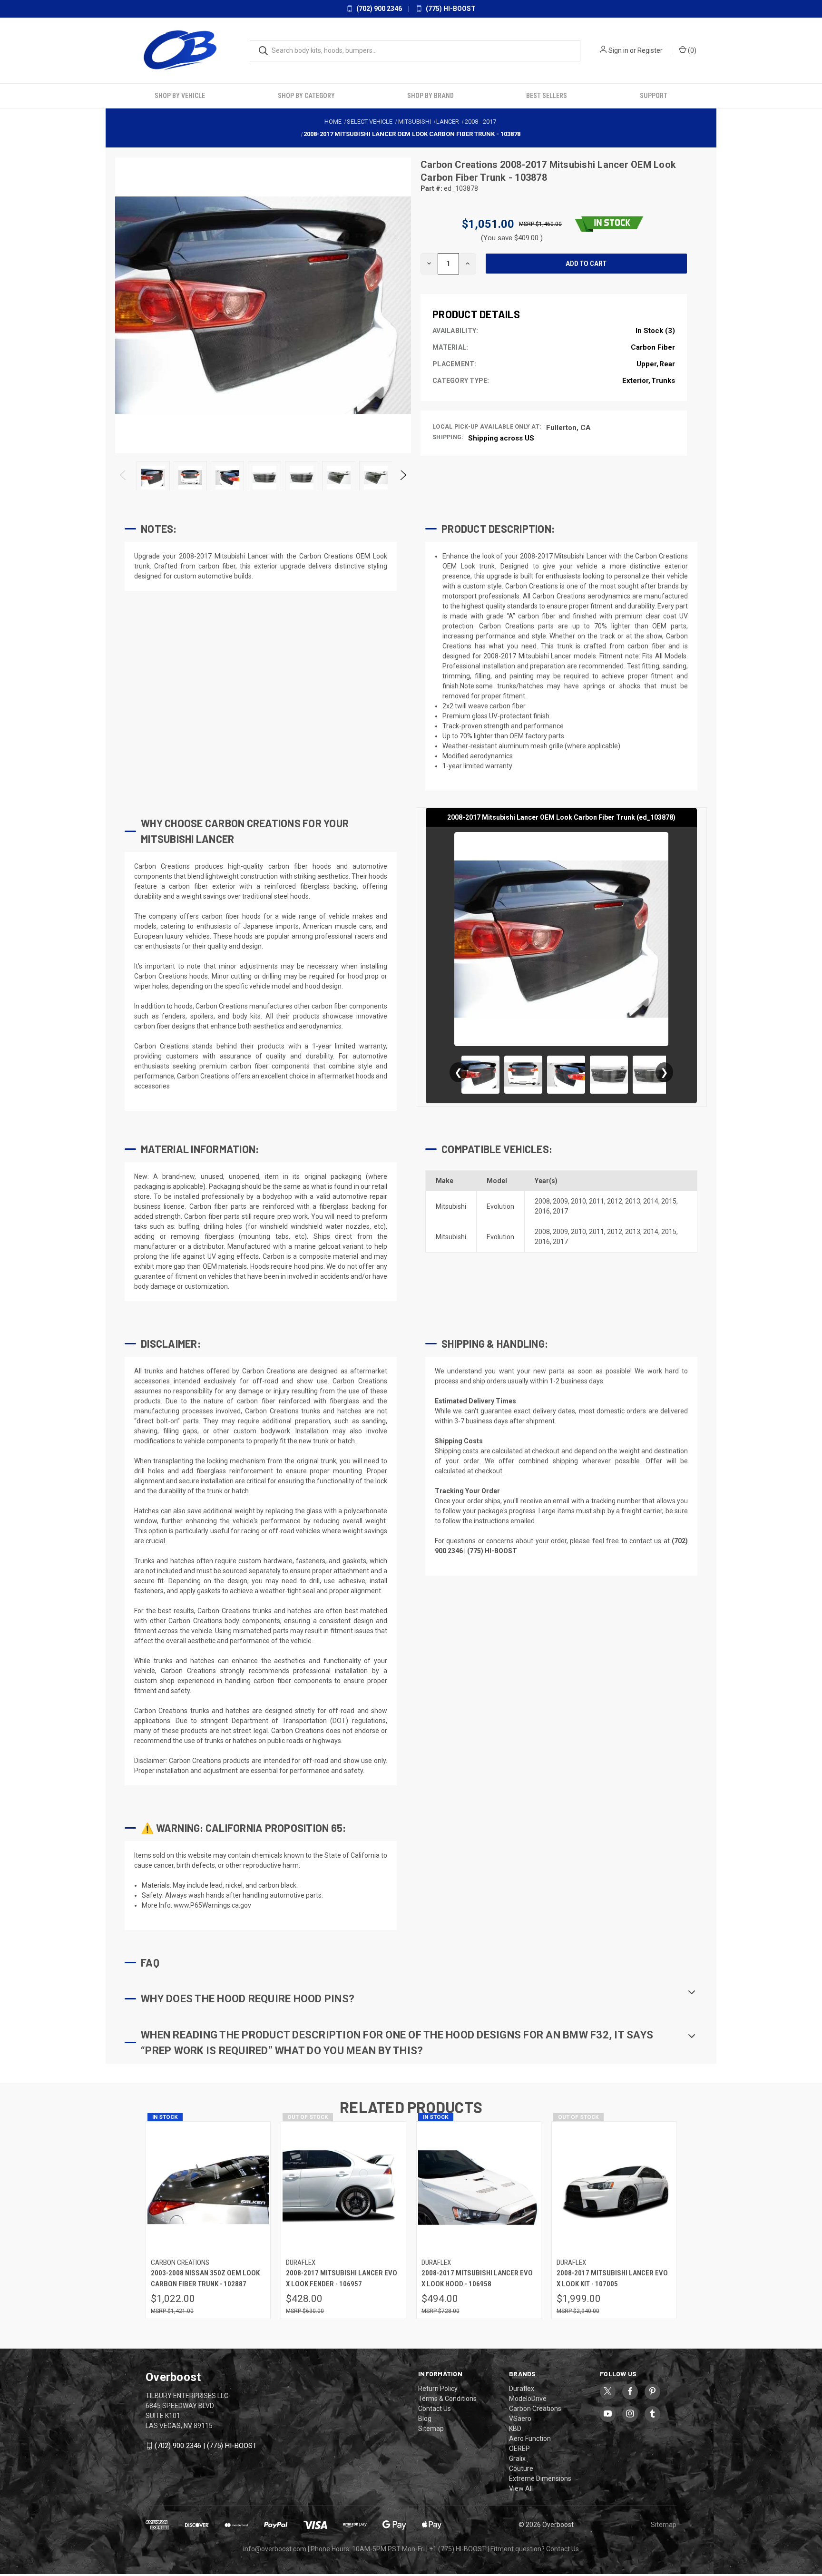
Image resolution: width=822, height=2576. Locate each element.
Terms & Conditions (447, 2399)
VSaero (520, 2419)
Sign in (618, 50)
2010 (578, 1201)
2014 (651, 1201)
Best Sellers (547, 96)
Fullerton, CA (568, 427)
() (691, 50)
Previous (123, 477)
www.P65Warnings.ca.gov (212, 1905)
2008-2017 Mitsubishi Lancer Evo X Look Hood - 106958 (477, 2278)
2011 (597, 1201)
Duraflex (522, 2389)
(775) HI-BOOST (450, 9)
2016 (542, 1211)
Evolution (500, 1206)
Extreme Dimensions (540, 2478)
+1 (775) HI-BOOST (458, 2549)
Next (403, 477)
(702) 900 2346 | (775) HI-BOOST (206, 2446)
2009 (560, 1201)
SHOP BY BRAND (431, 96)
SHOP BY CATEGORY (306, 96)
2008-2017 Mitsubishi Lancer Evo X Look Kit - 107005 (612, 2278)
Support (654, 96)
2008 (542, 1201)
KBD (515, 2429)
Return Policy (438, 2389)
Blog (425, 2419)
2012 (615, 1201)
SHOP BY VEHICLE (180, 96)
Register (650, 50)
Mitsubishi (451, 1206)
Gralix (517, 2458)
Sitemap (431, 2429)
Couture (521, 2468)
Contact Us (435, 2409)
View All (521, 2488)
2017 (560, 1211)
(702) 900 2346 (378, 9)
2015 (669, 1201)
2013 (633, 1201)
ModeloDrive (528, 2399)
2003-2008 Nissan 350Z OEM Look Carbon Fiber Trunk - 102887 (205, 2278)
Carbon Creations (460, 165)
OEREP (519, 2449)
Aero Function (530, 2439)
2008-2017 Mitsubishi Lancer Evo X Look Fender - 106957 (342, 2278)
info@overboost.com (275, 2549)
